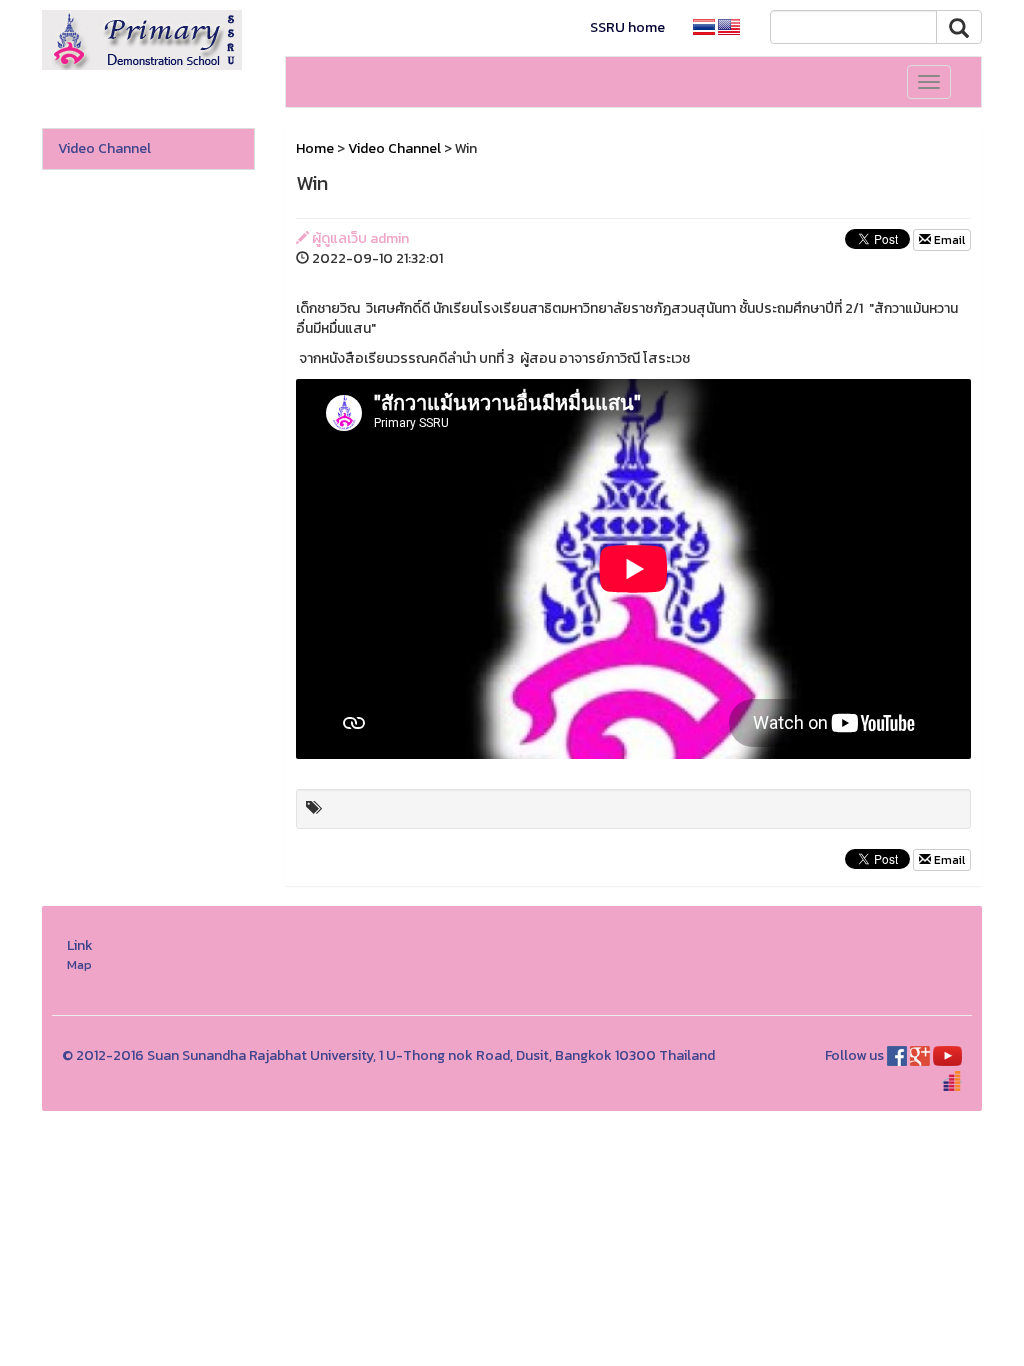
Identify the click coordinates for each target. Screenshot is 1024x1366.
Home (315, 148)
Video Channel (104, 148)
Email (948, 240)
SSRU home (627, 27)
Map (79, 964)
